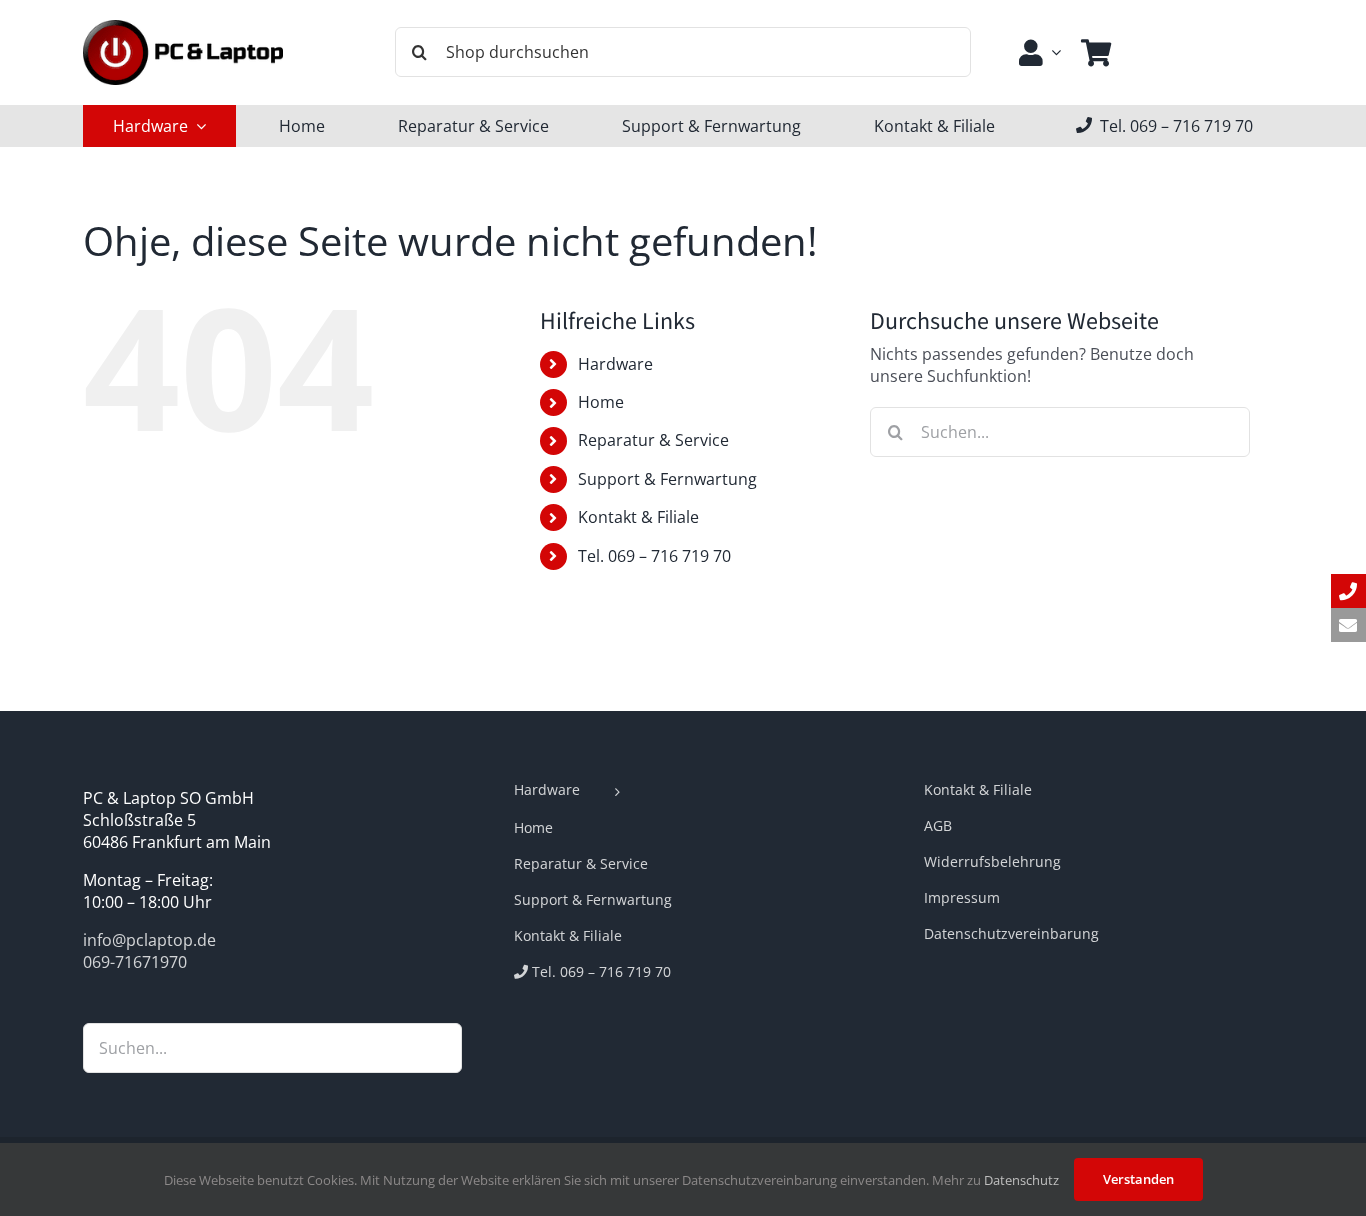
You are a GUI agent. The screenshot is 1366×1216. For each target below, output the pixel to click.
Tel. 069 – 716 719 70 (654, 556)
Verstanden (1138, 1179)
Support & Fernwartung (667, 479)
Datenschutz (1021, 1180)
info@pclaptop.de (149, 940)
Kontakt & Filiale (638, 517)
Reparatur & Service (653, 440)
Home (601, 402)
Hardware (615, 364)
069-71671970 (135, 962)
